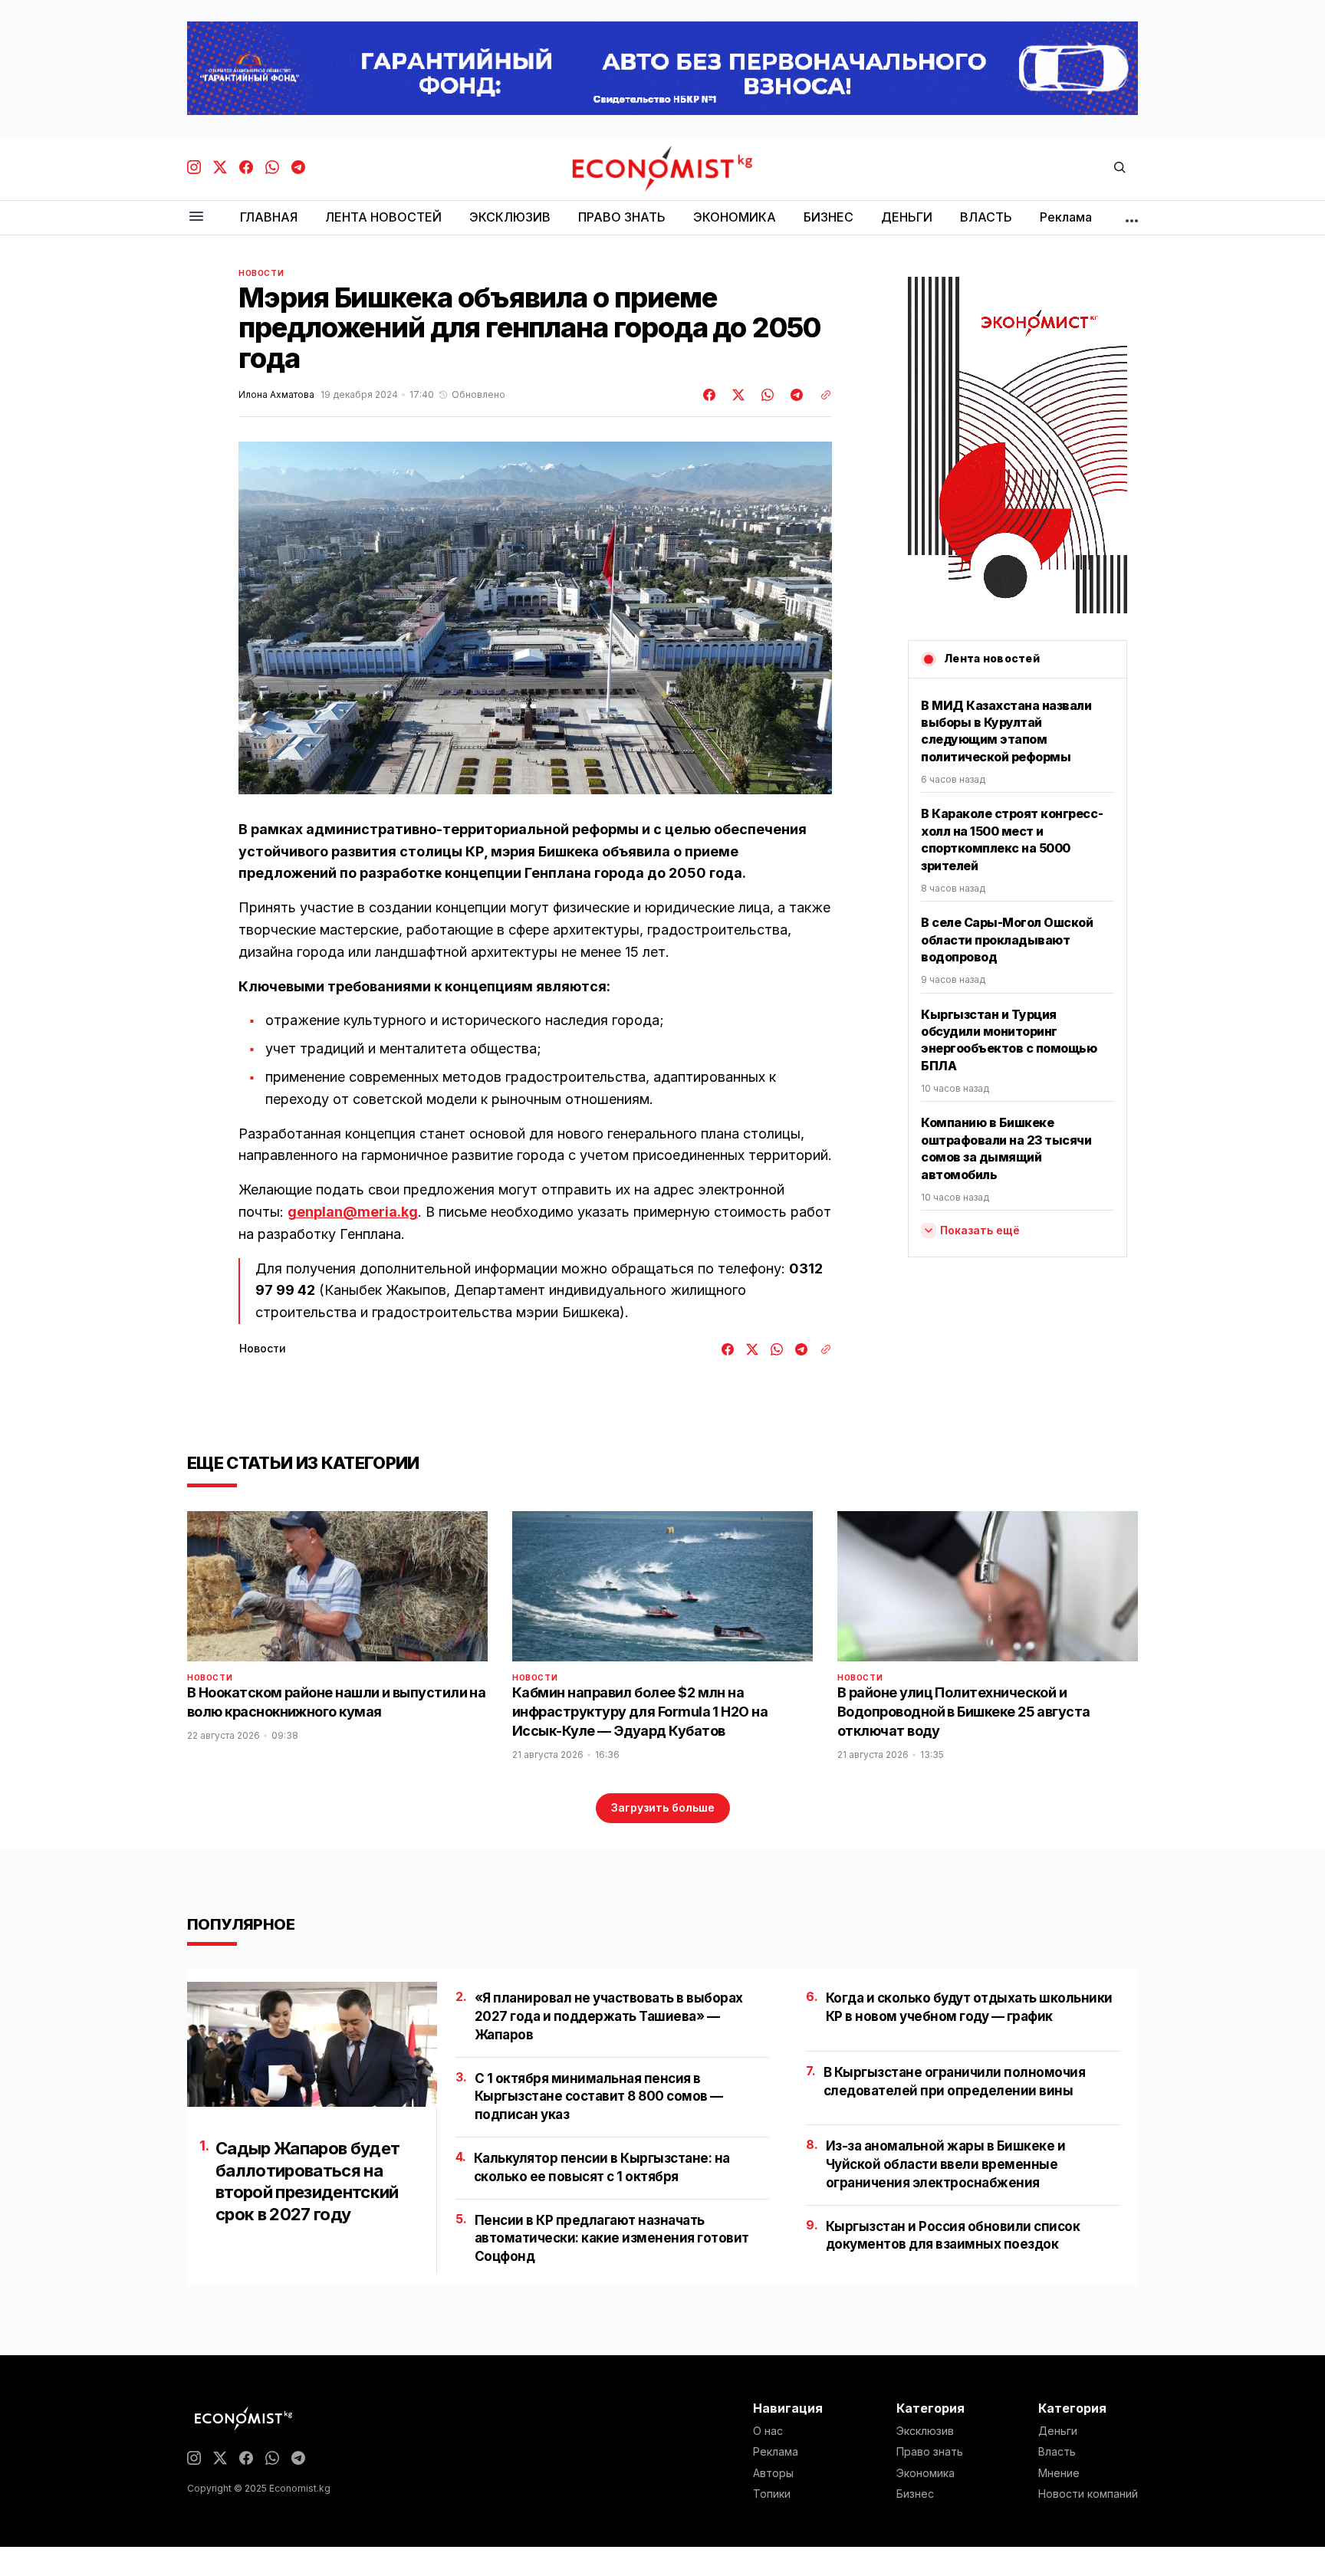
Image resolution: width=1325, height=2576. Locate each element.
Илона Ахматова (276, 395)
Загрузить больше (663, 1807)
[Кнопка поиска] (1120, 168)
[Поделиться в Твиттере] (736, 395)
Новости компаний (1088, 2494)
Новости (261, 273)
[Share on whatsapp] (765, 395)
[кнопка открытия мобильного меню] (196, 217)
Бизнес (915, 2494)
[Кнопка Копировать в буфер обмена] (820, 395)
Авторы (773, 2473)
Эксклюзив (925, 2431)
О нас (768, 2431)
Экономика (926, 2473)
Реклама (776, 2452)
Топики (772, 2494)
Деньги (1058, 2431)
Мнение (1059, 2473)
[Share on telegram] (794, 395)
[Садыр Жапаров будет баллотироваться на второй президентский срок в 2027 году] (312, 2044)
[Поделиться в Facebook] (710, 395)
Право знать (930, 2452)
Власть (1057, 2452)
